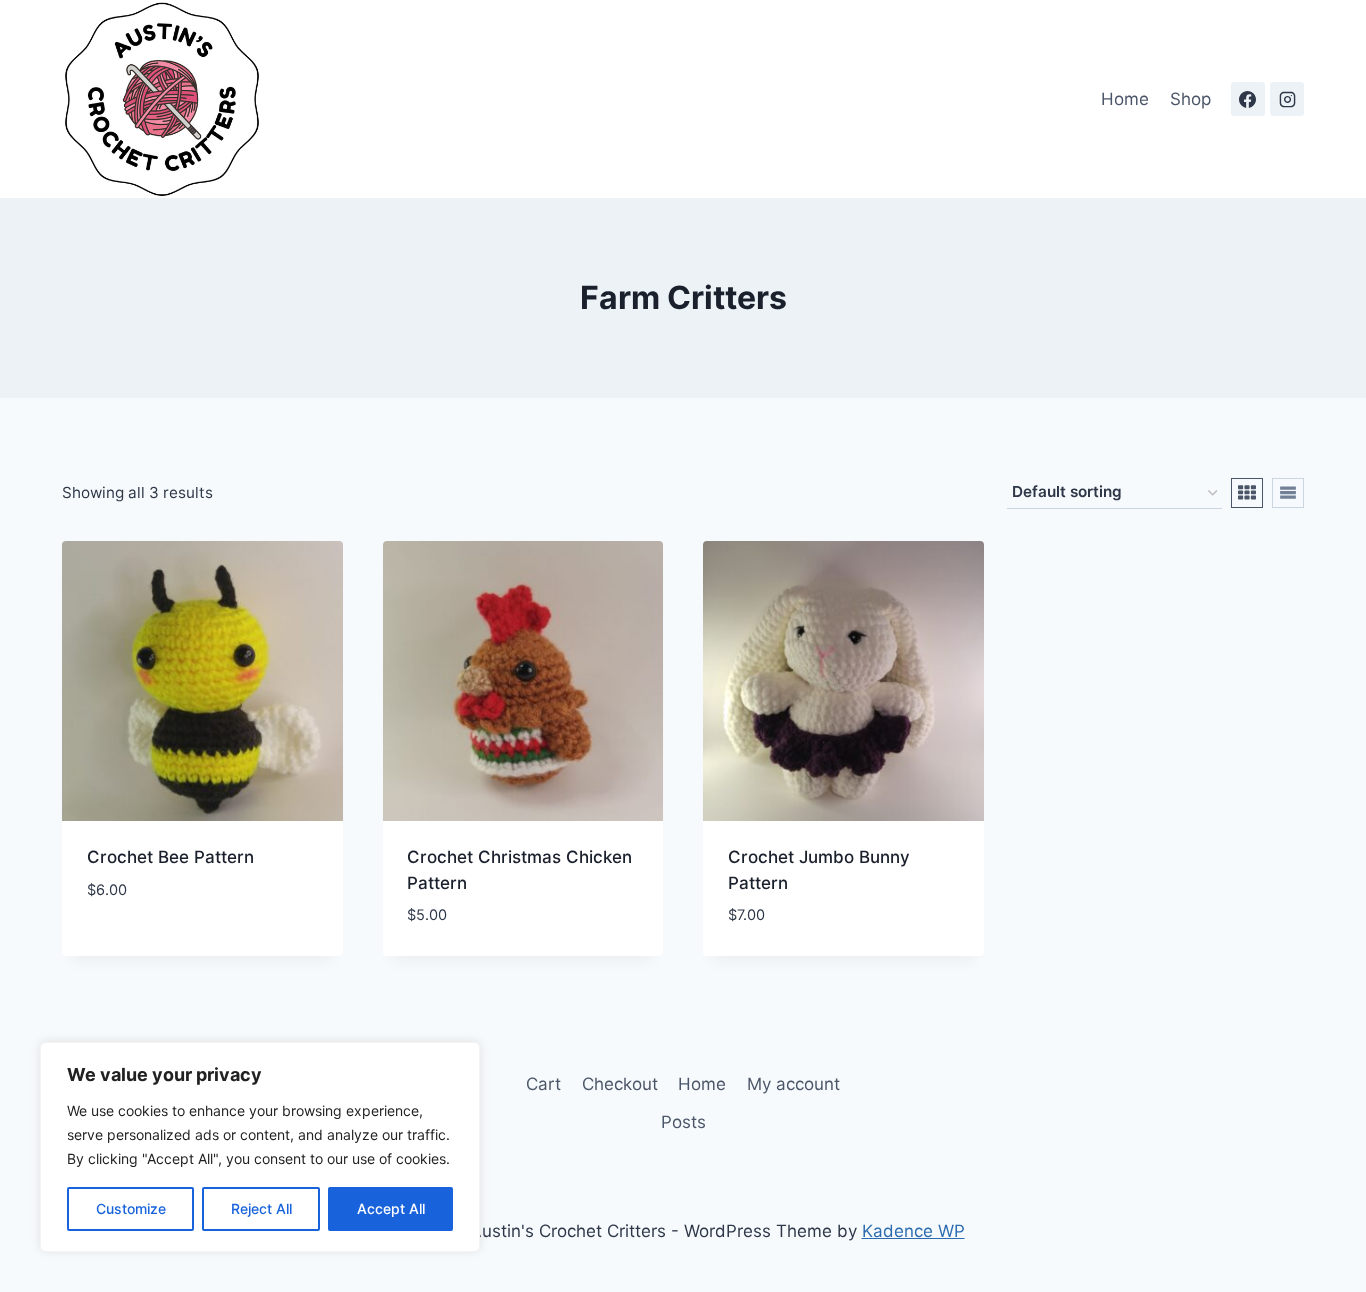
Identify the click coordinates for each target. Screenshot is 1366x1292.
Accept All (391, 1208)
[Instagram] (1287, 99)
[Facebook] (1248, 99)
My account (793, 1084)
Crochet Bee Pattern (170, 857)
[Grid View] (1247, 493)
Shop (1190, 99)
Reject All (261, 1208)
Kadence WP (913, 1231)
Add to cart (137, 949)
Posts (683, 1122)
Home (1125, 99)
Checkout (620, 1084)
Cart (543, 1084)
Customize (131, 1208)
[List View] (1288, 493)
